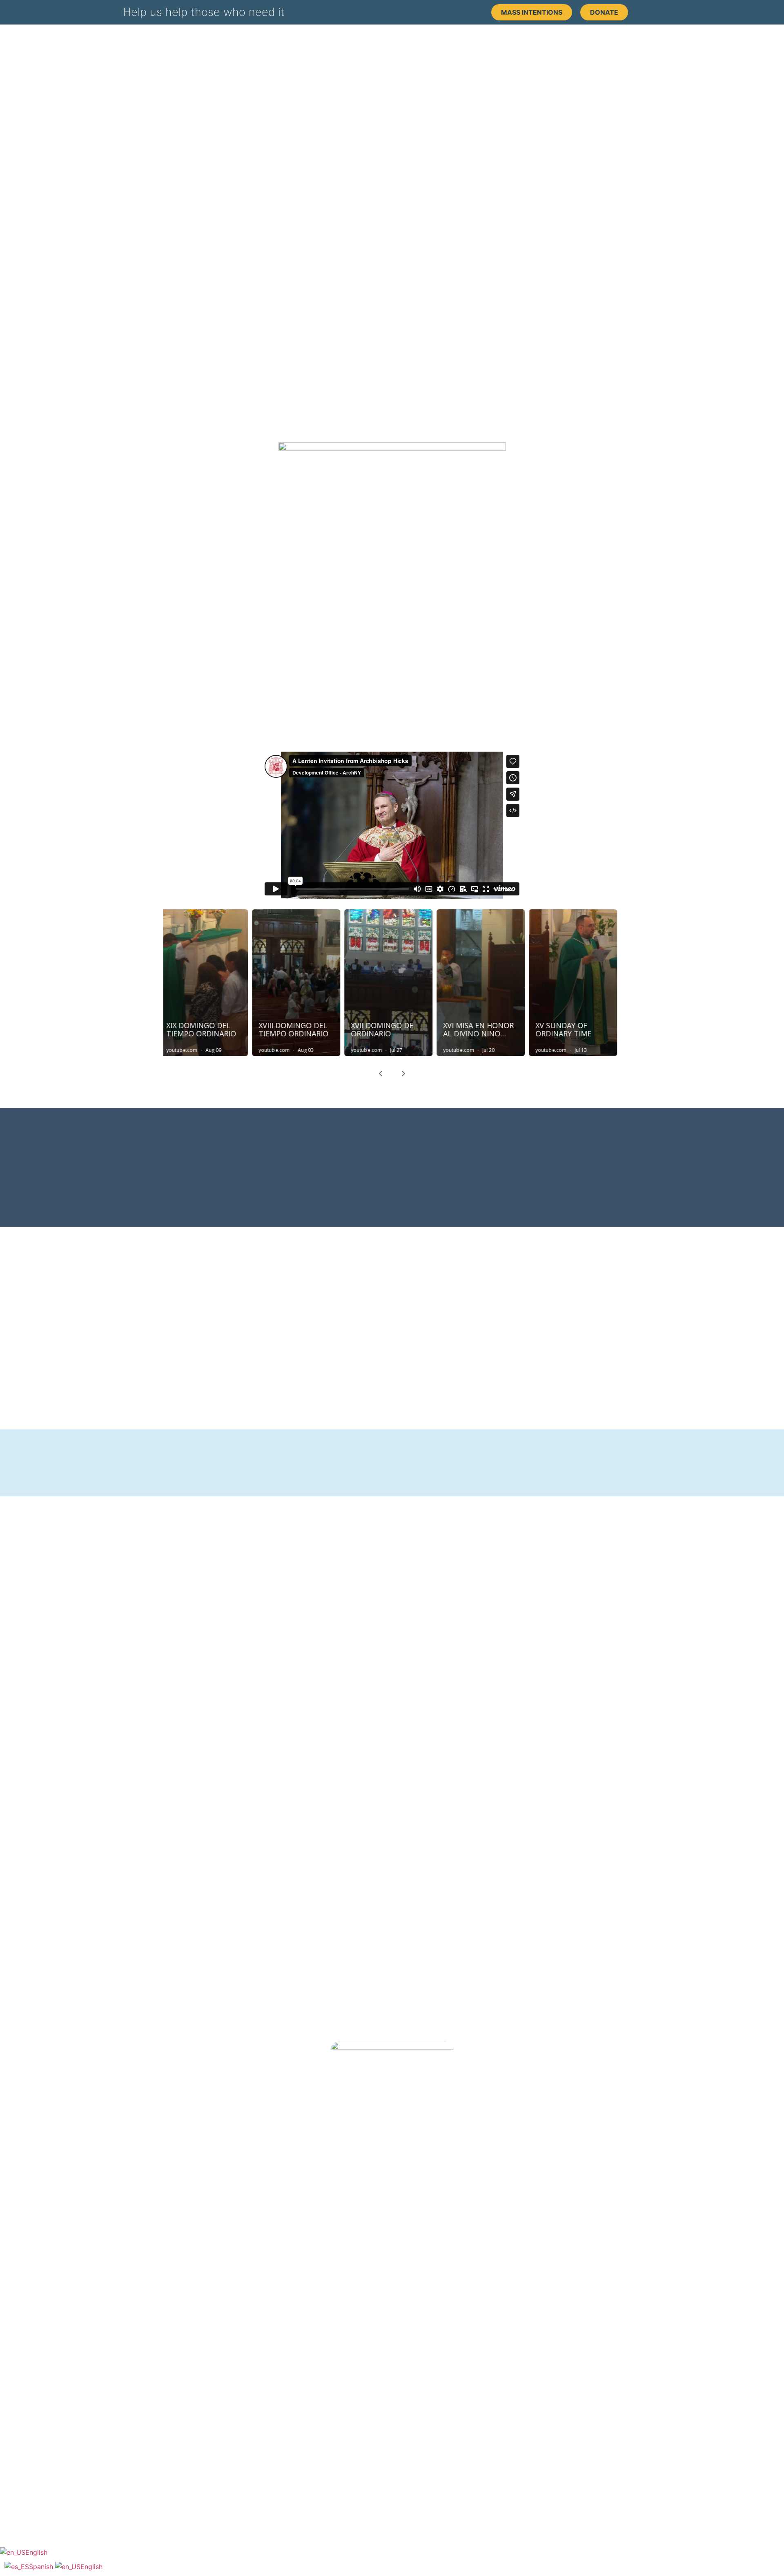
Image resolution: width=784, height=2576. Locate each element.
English (36, 2552)
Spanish (42, 2567)
